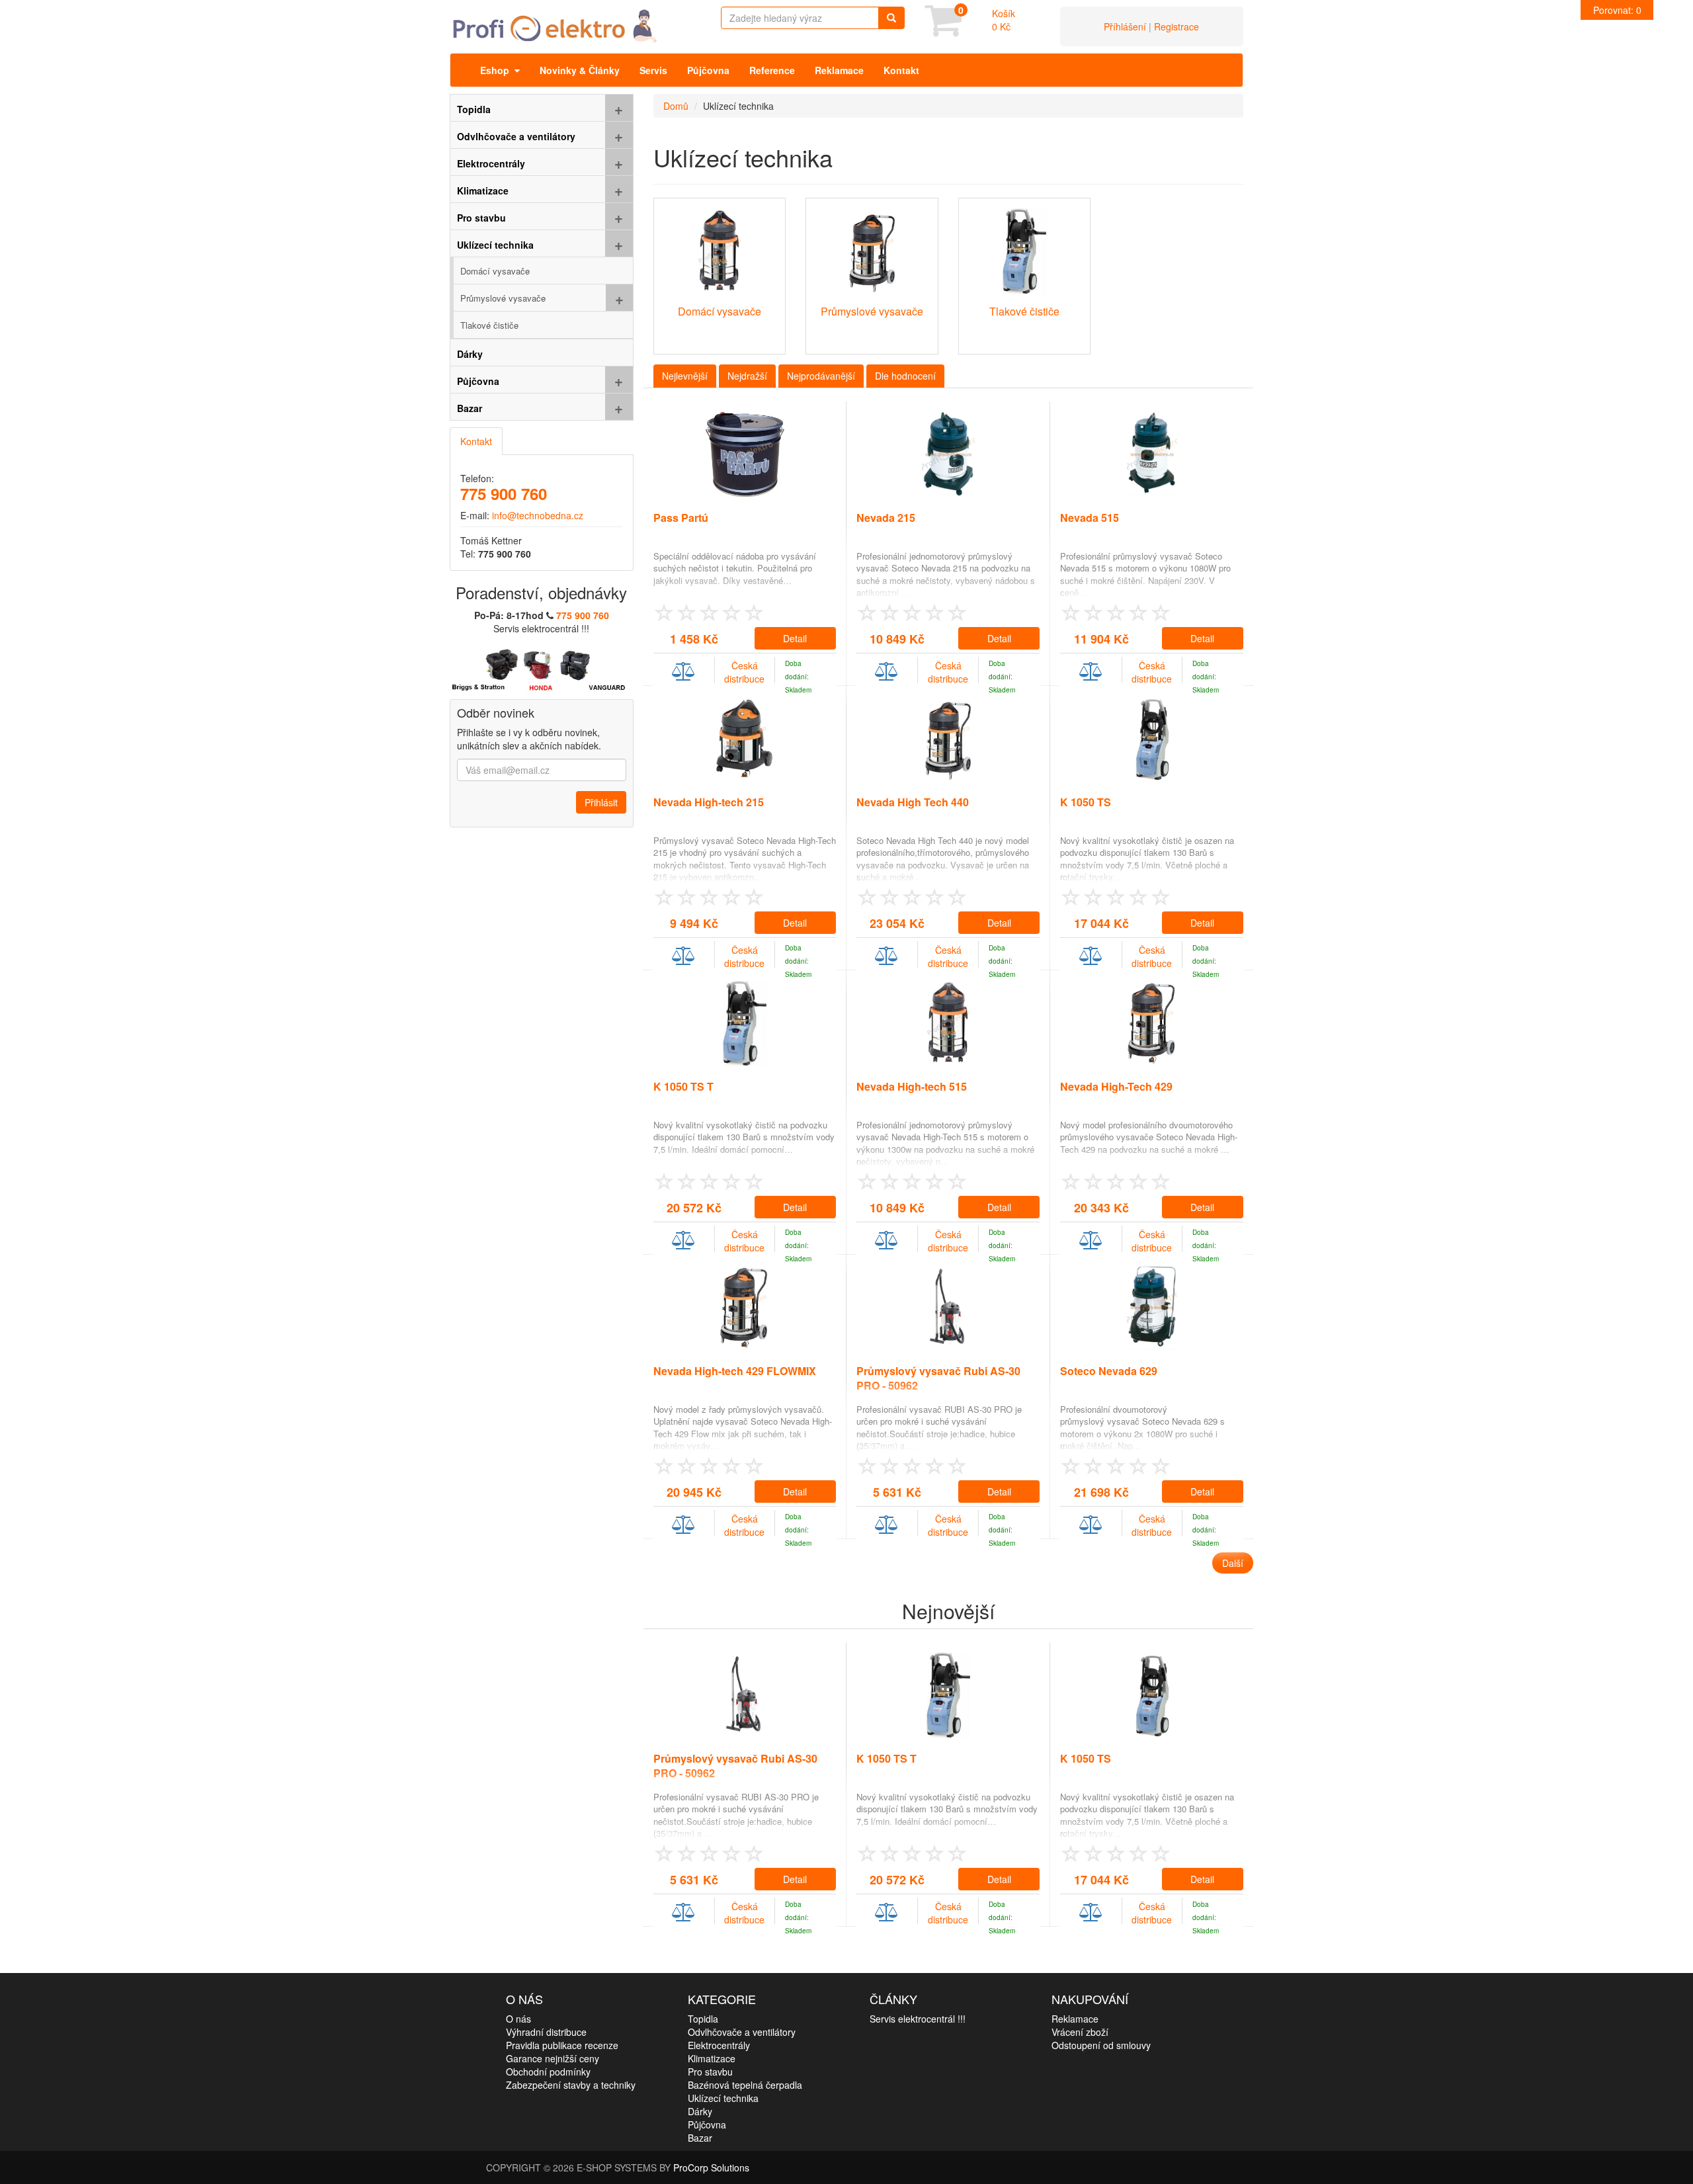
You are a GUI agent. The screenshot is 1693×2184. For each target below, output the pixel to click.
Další (1233, 1563)
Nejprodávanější (821, 376)
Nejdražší (747, 376)
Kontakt (901, 70)
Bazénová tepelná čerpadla (745, 2085)
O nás (518, 2019)
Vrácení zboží (1080, 2032)
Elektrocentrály (719, 2045)
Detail (795, 638)
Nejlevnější (685, 376)
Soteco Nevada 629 (1109, 1371)
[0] (943, 30)
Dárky (700, 2111)
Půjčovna (708, 70)
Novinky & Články (580, 70)
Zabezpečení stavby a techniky (571, 2085)
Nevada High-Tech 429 (1116, 1086)
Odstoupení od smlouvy (1101, 2045)
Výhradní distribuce (546, 2032)
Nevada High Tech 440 (913, 802)
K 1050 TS (1086, 802)
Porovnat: (1617, 10)
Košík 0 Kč (1004, 20)
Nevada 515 (1090, 518)
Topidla (703, 2019)
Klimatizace (712, 2058)
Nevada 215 (886, 518)
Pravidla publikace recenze (562, 2045)
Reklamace (839, 70)
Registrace (1177, 26)
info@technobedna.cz (538, 515)
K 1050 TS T (683, 1086)
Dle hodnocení (905, 376)
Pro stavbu (710, 2072)
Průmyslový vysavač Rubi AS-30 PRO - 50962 (938, 1378)
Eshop (497, 70)
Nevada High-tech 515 (912, 1086)
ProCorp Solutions (711, 2167)
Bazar (700, 2138)
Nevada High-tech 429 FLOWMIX (735, 1371)
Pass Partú (681, 518)
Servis (653, 70)
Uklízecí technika (723, 2098)
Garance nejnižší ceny (553, 2058)
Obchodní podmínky (548, 2072)
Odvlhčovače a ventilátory (742, 2032)
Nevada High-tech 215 (709, 802)
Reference (772, 70)
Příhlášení (1125, 26)
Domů (676, 106)
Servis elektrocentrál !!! (918, 2019)
